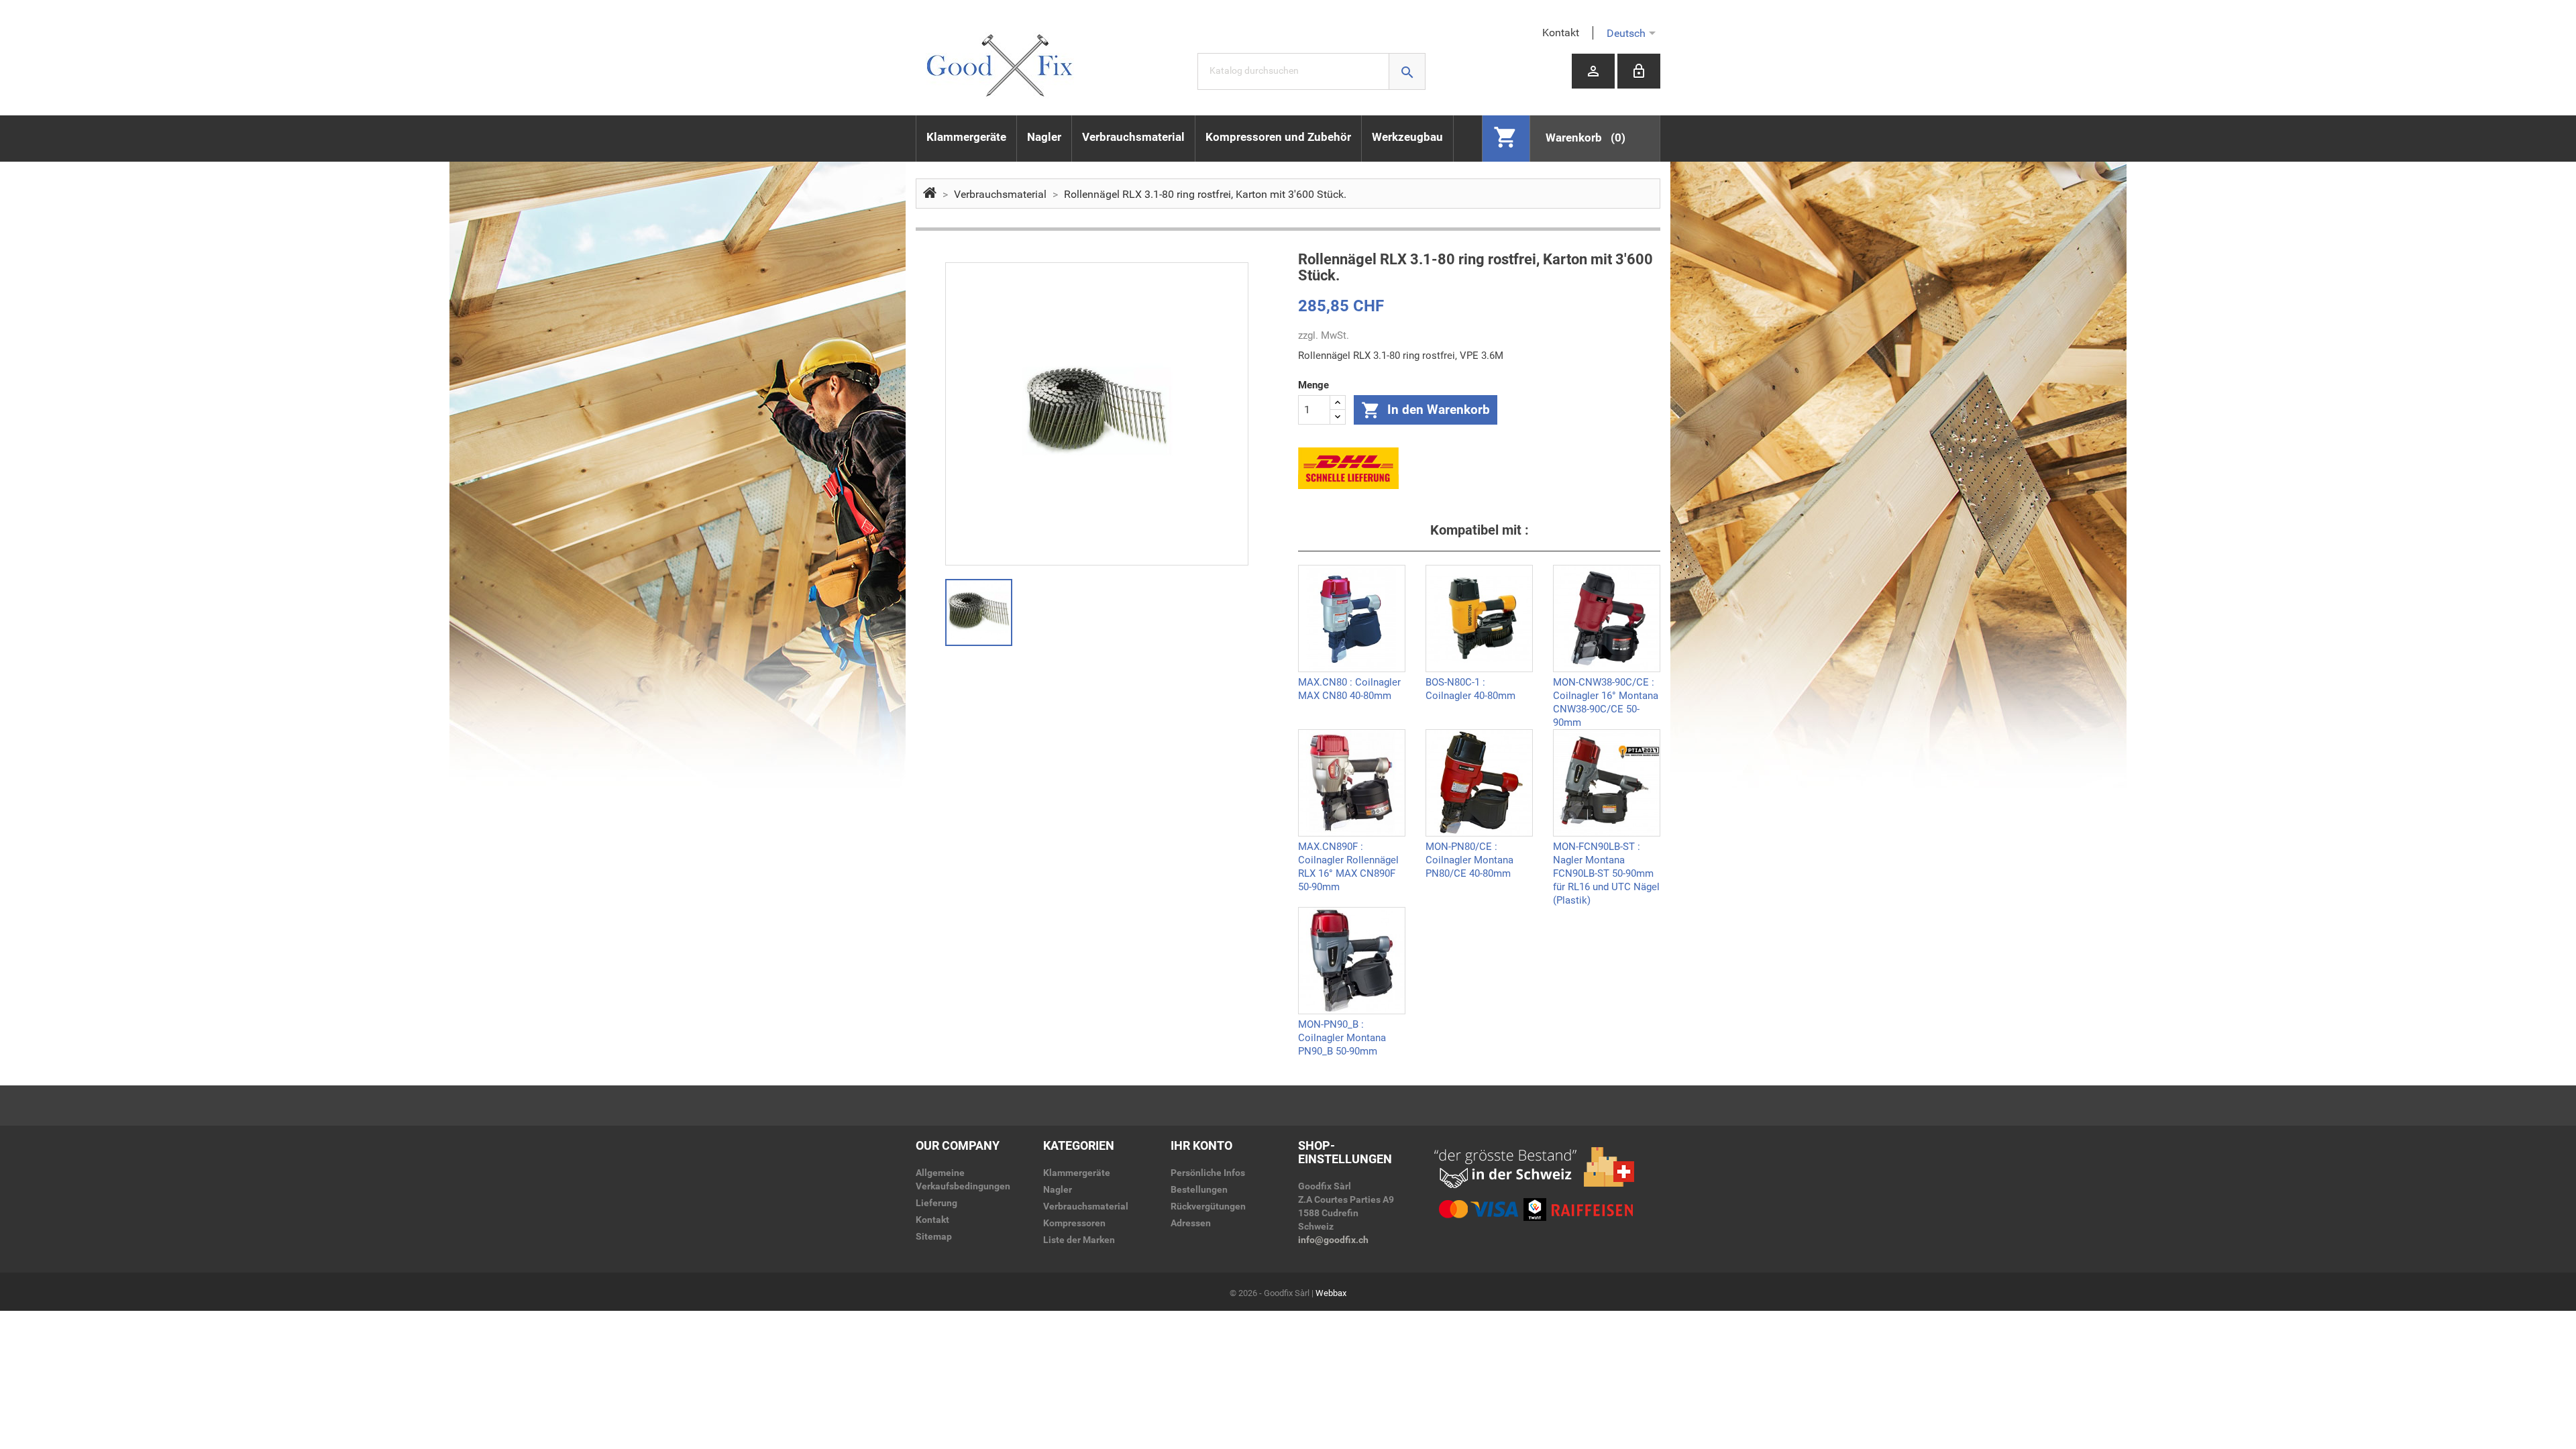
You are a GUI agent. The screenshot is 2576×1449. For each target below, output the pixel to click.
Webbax (1331, 1293)
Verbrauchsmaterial (1133, 137)
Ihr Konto (1201, 1145)
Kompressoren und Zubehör (1278, 137)
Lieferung (936, 1203)
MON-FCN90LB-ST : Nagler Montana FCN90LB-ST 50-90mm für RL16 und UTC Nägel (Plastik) (1606, 859)
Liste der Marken (1079, 1240)
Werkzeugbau (1407, 137)
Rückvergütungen (1208, 1206)
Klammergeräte (966, 137)
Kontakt (1561, 33)
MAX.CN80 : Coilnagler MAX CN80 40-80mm (1349, 689)
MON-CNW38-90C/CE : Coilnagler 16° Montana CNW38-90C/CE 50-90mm (1606, 694)
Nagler (1044, 137)
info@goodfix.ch (1333, 1240)
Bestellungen (1199, 1189)
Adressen (1191, 1223)
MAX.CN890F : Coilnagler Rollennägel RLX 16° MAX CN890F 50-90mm (1348, 859)
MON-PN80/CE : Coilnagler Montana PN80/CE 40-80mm (1469, 859)
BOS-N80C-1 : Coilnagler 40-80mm (1470, 689)
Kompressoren (1074, 1223)
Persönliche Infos (1208, 1173)
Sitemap (934, 1236)
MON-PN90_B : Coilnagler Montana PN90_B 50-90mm (1342, 1036)
